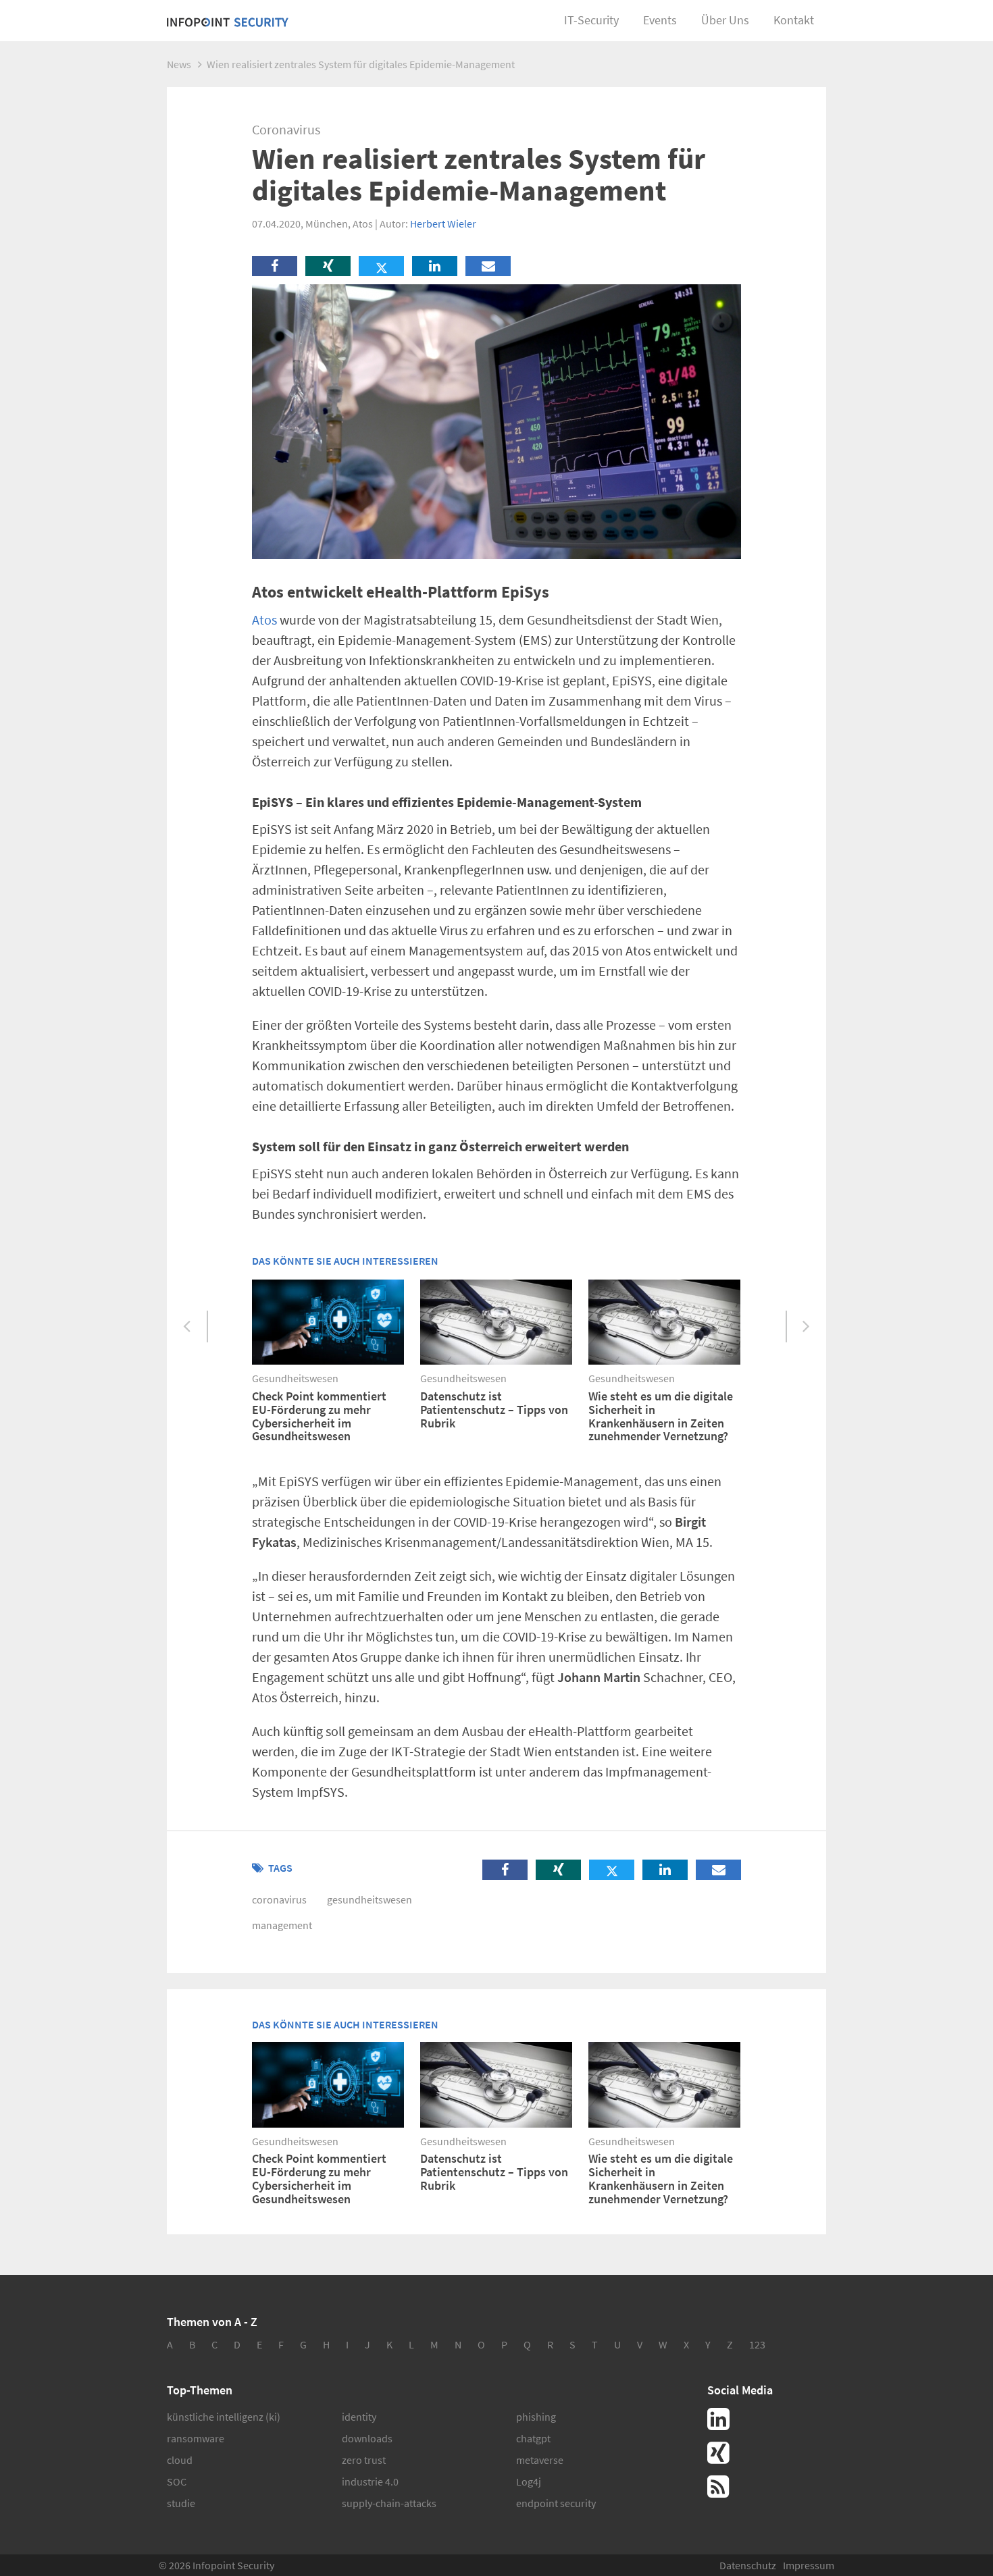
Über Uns (725, 20)
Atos (264, 620)
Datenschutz (748, 2565)
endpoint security (556, 2503)
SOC (177, 2481)
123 (757, 2344)
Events (660, 20)
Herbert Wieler (443, 224)
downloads (367, 2438)
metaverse (540, 2460)
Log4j (529, 2481)
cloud (180, 2460)
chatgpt (533, 2438)
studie (181, 2503)
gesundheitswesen (370, 1899)
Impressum (809, 2565)
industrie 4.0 (370, 2481)
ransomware (196, 2438)
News (179, 64)
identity (359, 2417)
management (282, 1925)
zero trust (364, 2460)
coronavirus (279, 1899)
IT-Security (591, 20)
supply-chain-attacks (389, 2503)
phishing (536, 2417)
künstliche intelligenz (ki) (224, 2417)
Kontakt (794, 20)
